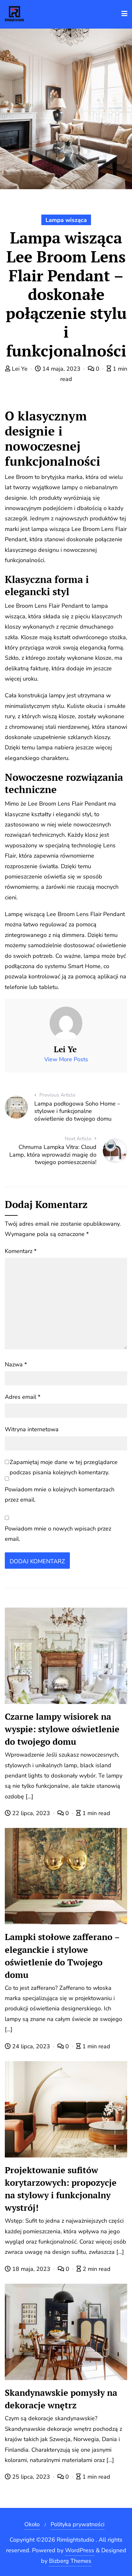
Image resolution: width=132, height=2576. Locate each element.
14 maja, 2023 (61, 369)
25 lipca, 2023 (31, 2477)
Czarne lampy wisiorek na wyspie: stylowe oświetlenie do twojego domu (62, 1729)
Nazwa (16, 1364)
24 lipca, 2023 (31, 2046)
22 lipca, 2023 (31, 1813)
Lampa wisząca (66, 220)
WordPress (80, 2550)
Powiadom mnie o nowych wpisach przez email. (58, 1534)
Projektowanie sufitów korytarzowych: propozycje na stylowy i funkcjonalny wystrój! (61, 2189)
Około (32, 2524)
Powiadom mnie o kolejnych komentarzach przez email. (60, 1495)
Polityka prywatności (78, 2524)
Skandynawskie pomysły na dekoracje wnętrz (61, 2399)
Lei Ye (20, 369)
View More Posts (66, 1059)
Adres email (23, 1397)
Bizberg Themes (70, 2561)
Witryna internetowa (32, 1429)
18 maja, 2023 (31, 2269)
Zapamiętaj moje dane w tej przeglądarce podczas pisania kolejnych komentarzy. (64, 1467)
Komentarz (21, 1251)
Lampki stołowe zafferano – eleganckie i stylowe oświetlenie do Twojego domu (62, 1956)
